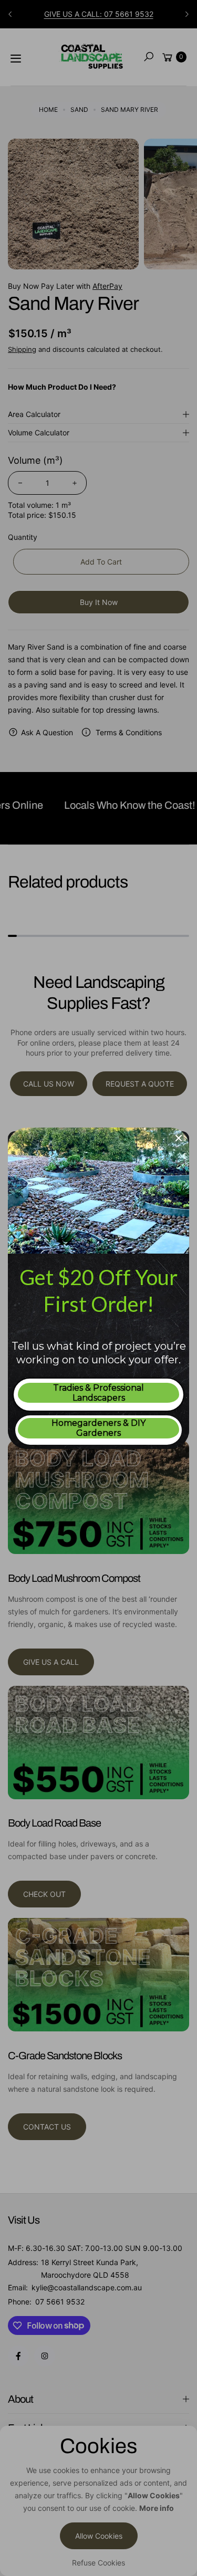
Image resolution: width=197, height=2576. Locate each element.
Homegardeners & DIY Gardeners (98, 1428)
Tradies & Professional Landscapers (98, 1393)
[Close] (179, 1138)
